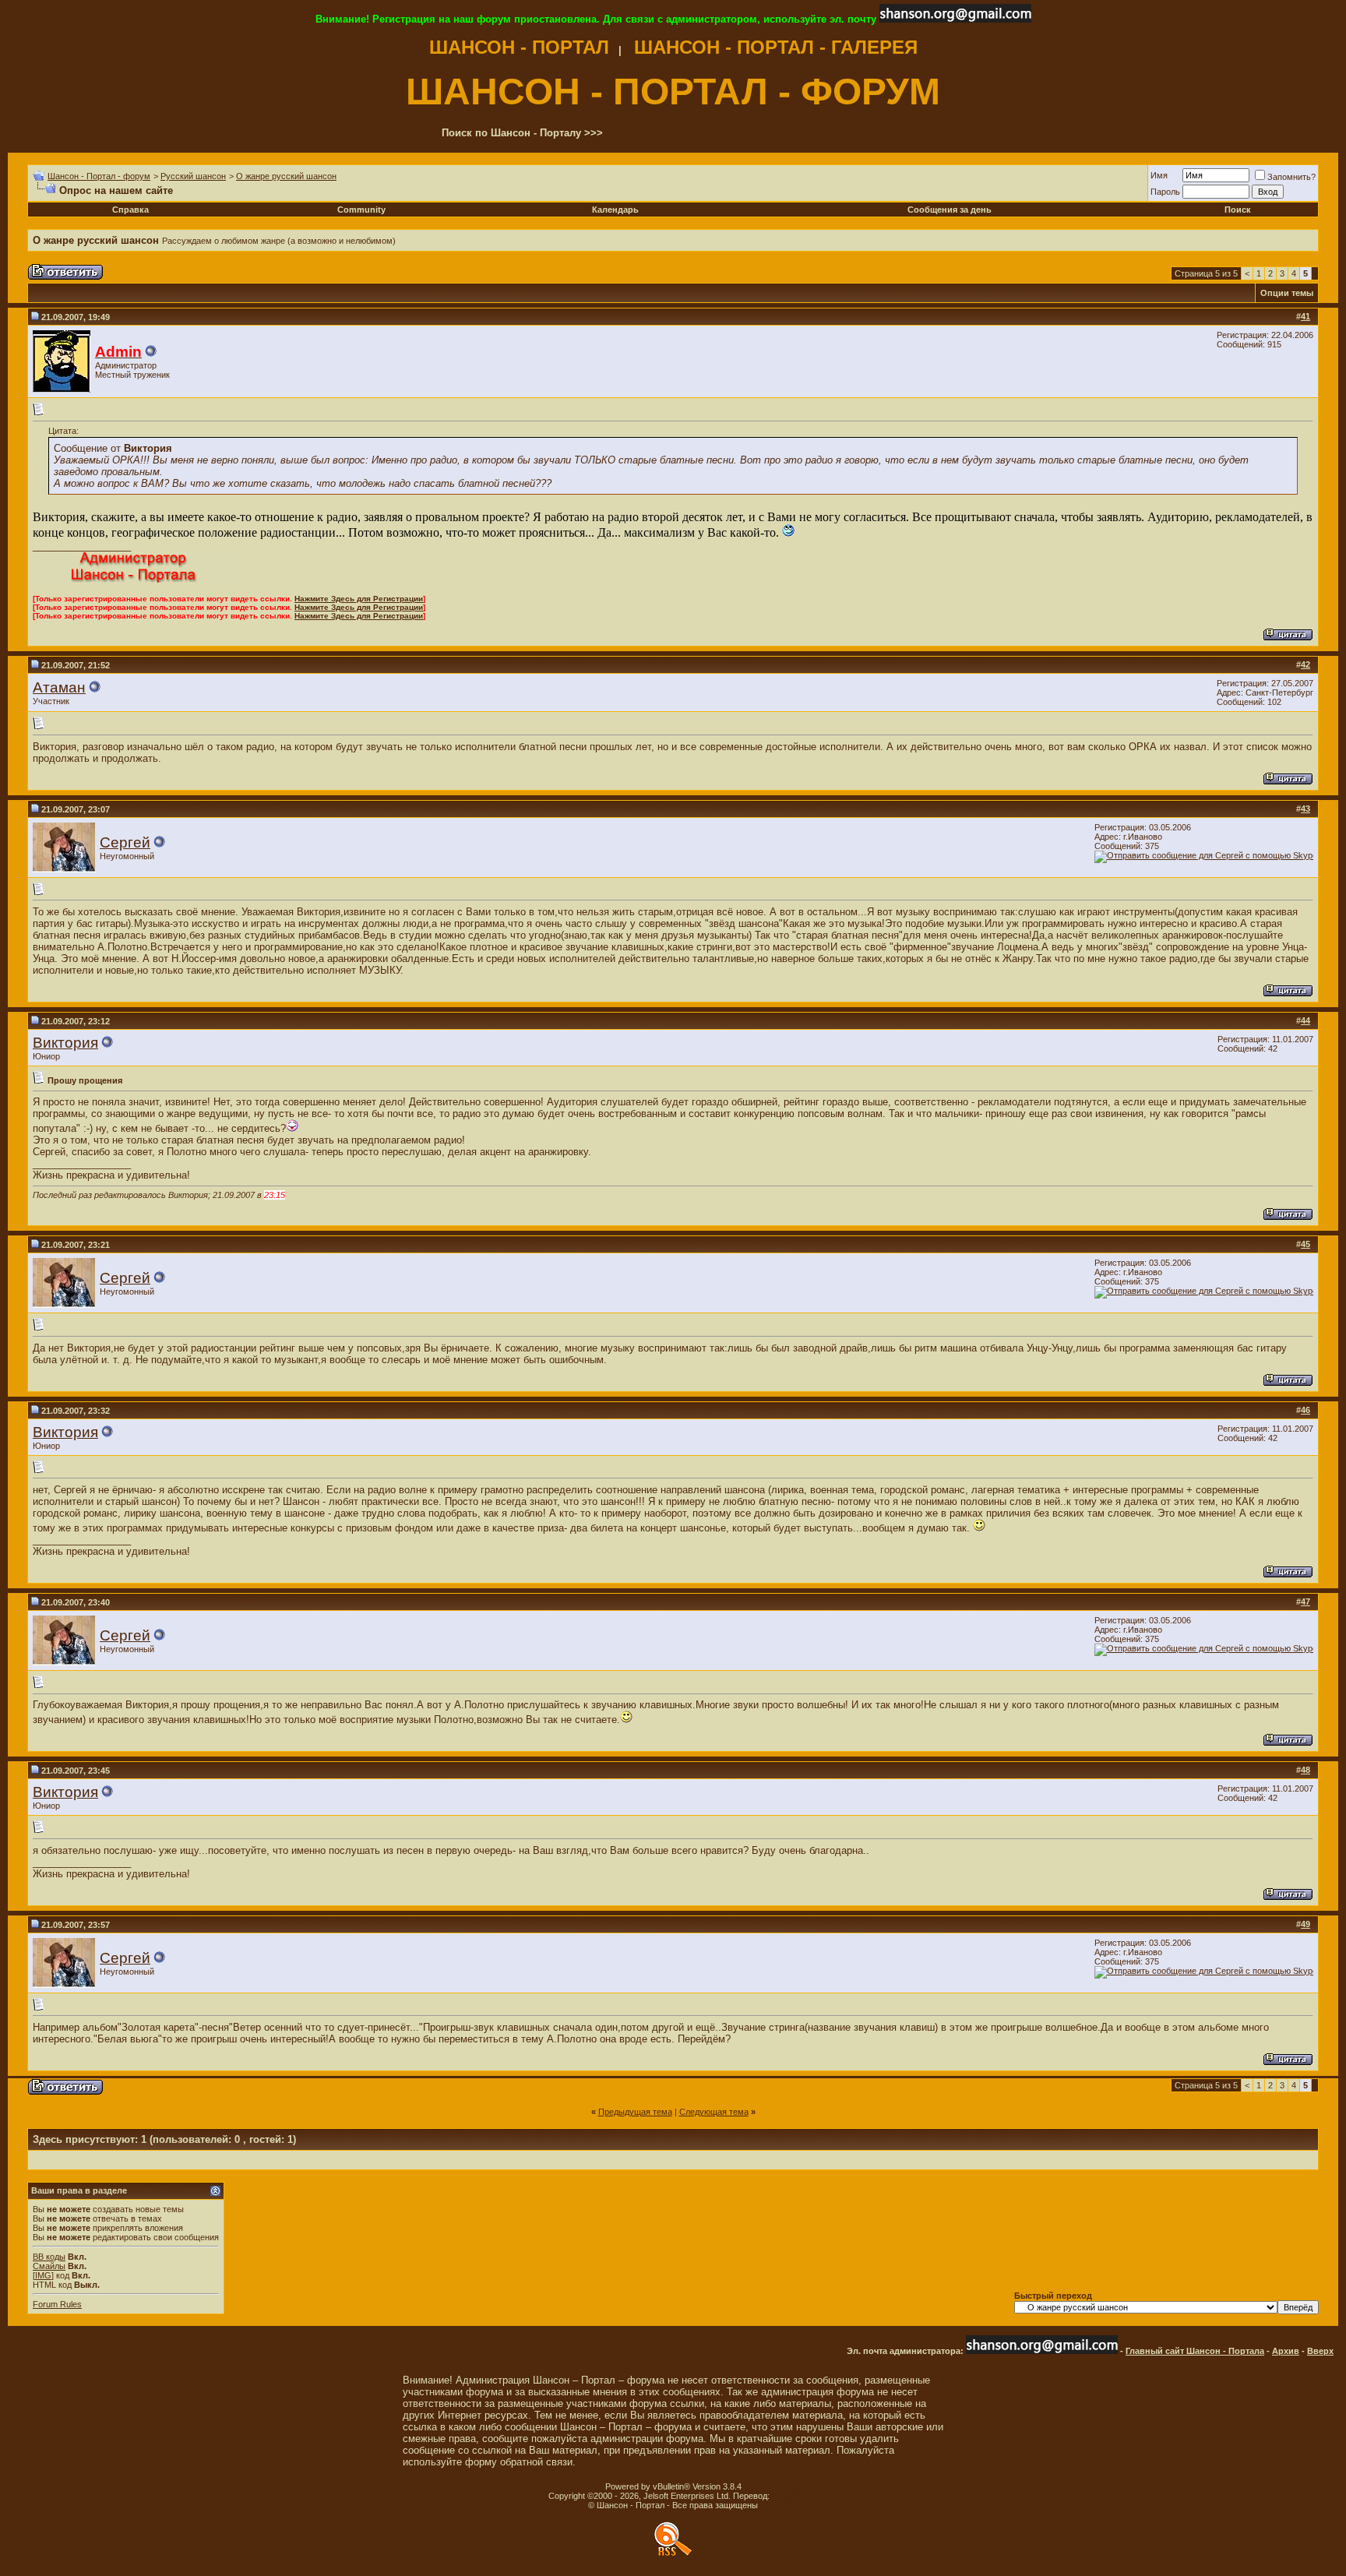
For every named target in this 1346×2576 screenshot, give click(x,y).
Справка (130, 210)
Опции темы (1287, 293)
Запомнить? (1291, 177)
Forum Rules (57, 2304)
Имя (1159, 175)
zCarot (785, 2496)
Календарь (615, 210)
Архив (1286, 2351)
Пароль (1165, 192)
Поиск (1238, 210)
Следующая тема (714, 2112)
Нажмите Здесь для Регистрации (359, 599)
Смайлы (49, 2266)
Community (361, 210)
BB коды (49, 2257)
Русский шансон (193, 176)
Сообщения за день (950, 210)
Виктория (65, 1043)
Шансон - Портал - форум (99, 176)
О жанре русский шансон (286, 176)
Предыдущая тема (635, 2112)
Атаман (59, 687)
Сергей (125, 842)
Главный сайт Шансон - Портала (1195, 2351)
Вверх (1320, 2351)
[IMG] (43, 2275)
